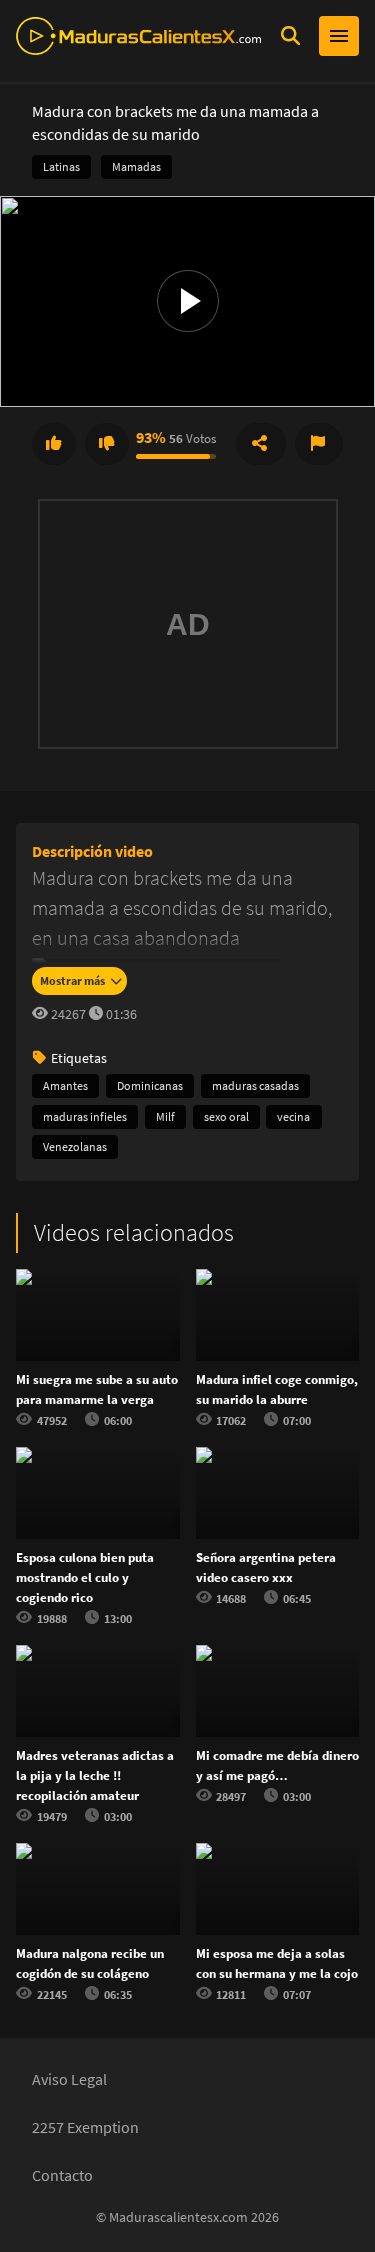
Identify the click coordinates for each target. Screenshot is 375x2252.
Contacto (62, 2175)
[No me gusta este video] (107, 444)
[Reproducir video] (188, 302)
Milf (165, 1116)
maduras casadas (255, 1085)
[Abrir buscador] (290, 36)
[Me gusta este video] (54, 444)
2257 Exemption (85, 2127)
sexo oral (226, 1116)
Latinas (61, 166)
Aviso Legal (69, 2079)
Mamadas (136, 166)
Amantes (65, 1085)
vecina (293, 1116)
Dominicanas (150, 1085)
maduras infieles (85, 1116)
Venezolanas (75, 1146)
